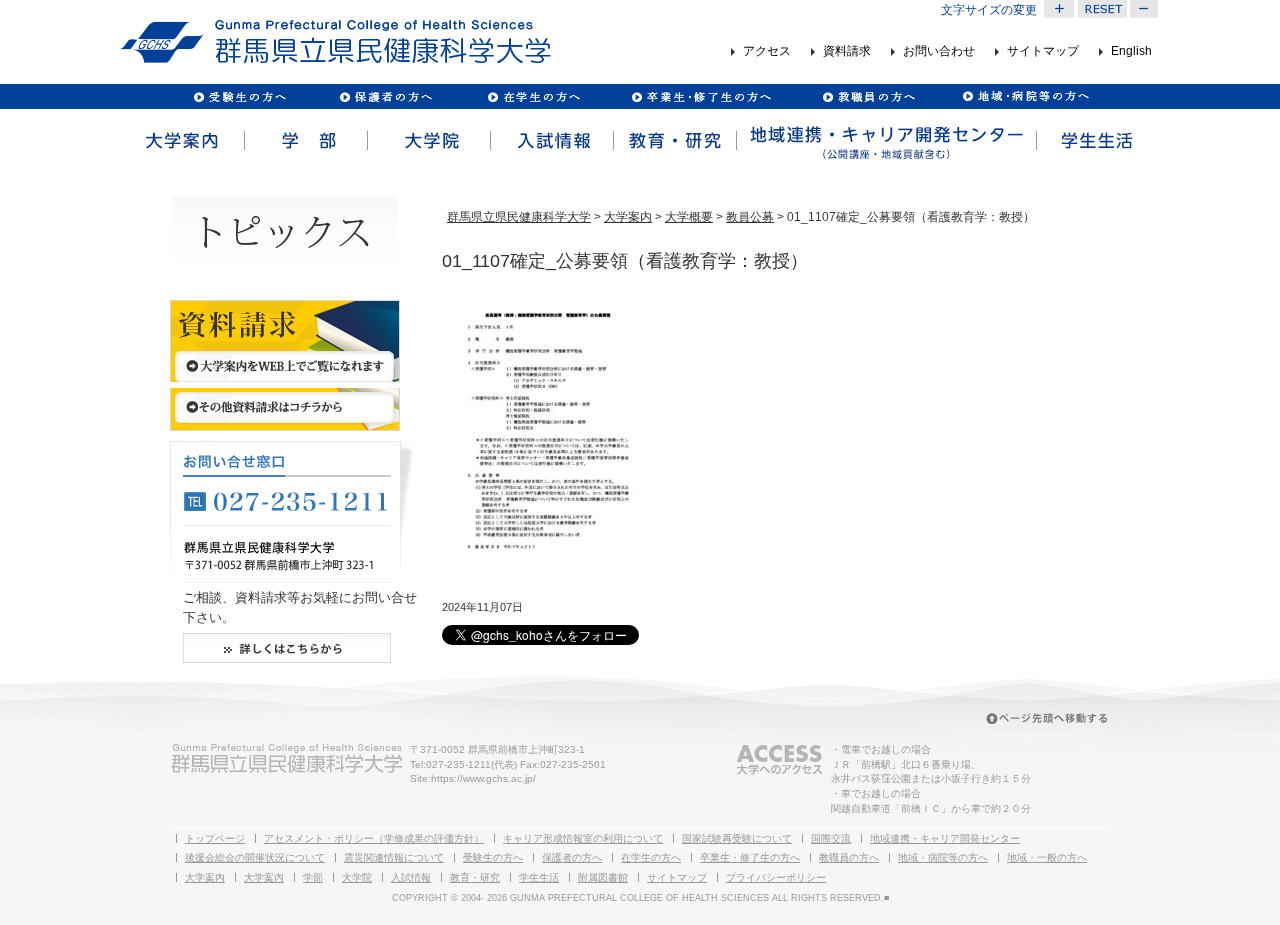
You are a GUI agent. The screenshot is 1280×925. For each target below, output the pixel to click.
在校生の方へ (534, 96)
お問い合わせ (939, 52)
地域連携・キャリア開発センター (945, 838)
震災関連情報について (394, 857)
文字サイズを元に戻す (1102, 9)
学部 (304, 141)
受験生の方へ (240, 96)
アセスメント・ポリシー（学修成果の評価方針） (374, 838)
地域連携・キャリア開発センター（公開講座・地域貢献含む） (885, 141)
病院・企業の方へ (1023, 96)
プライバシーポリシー (776, 877)
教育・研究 (673, 141)
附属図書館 (603, 877)
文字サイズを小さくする (1145, 9)
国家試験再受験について (737, 838)
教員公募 (750, 217)
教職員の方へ (868, 96)
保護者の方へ (385, 96)
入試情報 (550, 141)
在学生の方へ (651, 857)
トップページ (215, 838)
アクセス (767, 52)
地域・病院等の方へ (943, 857)
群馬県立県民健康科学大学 (519, 217)
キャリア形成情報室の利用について (583, 838)
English (1131, 52)
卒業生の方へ (703, 96)
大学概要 (689, 217)
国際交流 (831, 838)
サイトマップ (1043, 52)
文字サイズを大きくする (1059, 9)
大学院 (427, 141)
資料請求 (847, 52)
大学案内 (181, 141)
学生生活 (1097, 141)
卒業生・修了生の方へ (750, 857)
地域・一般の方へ (1047, 857)
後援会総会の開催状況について (255, 857)
